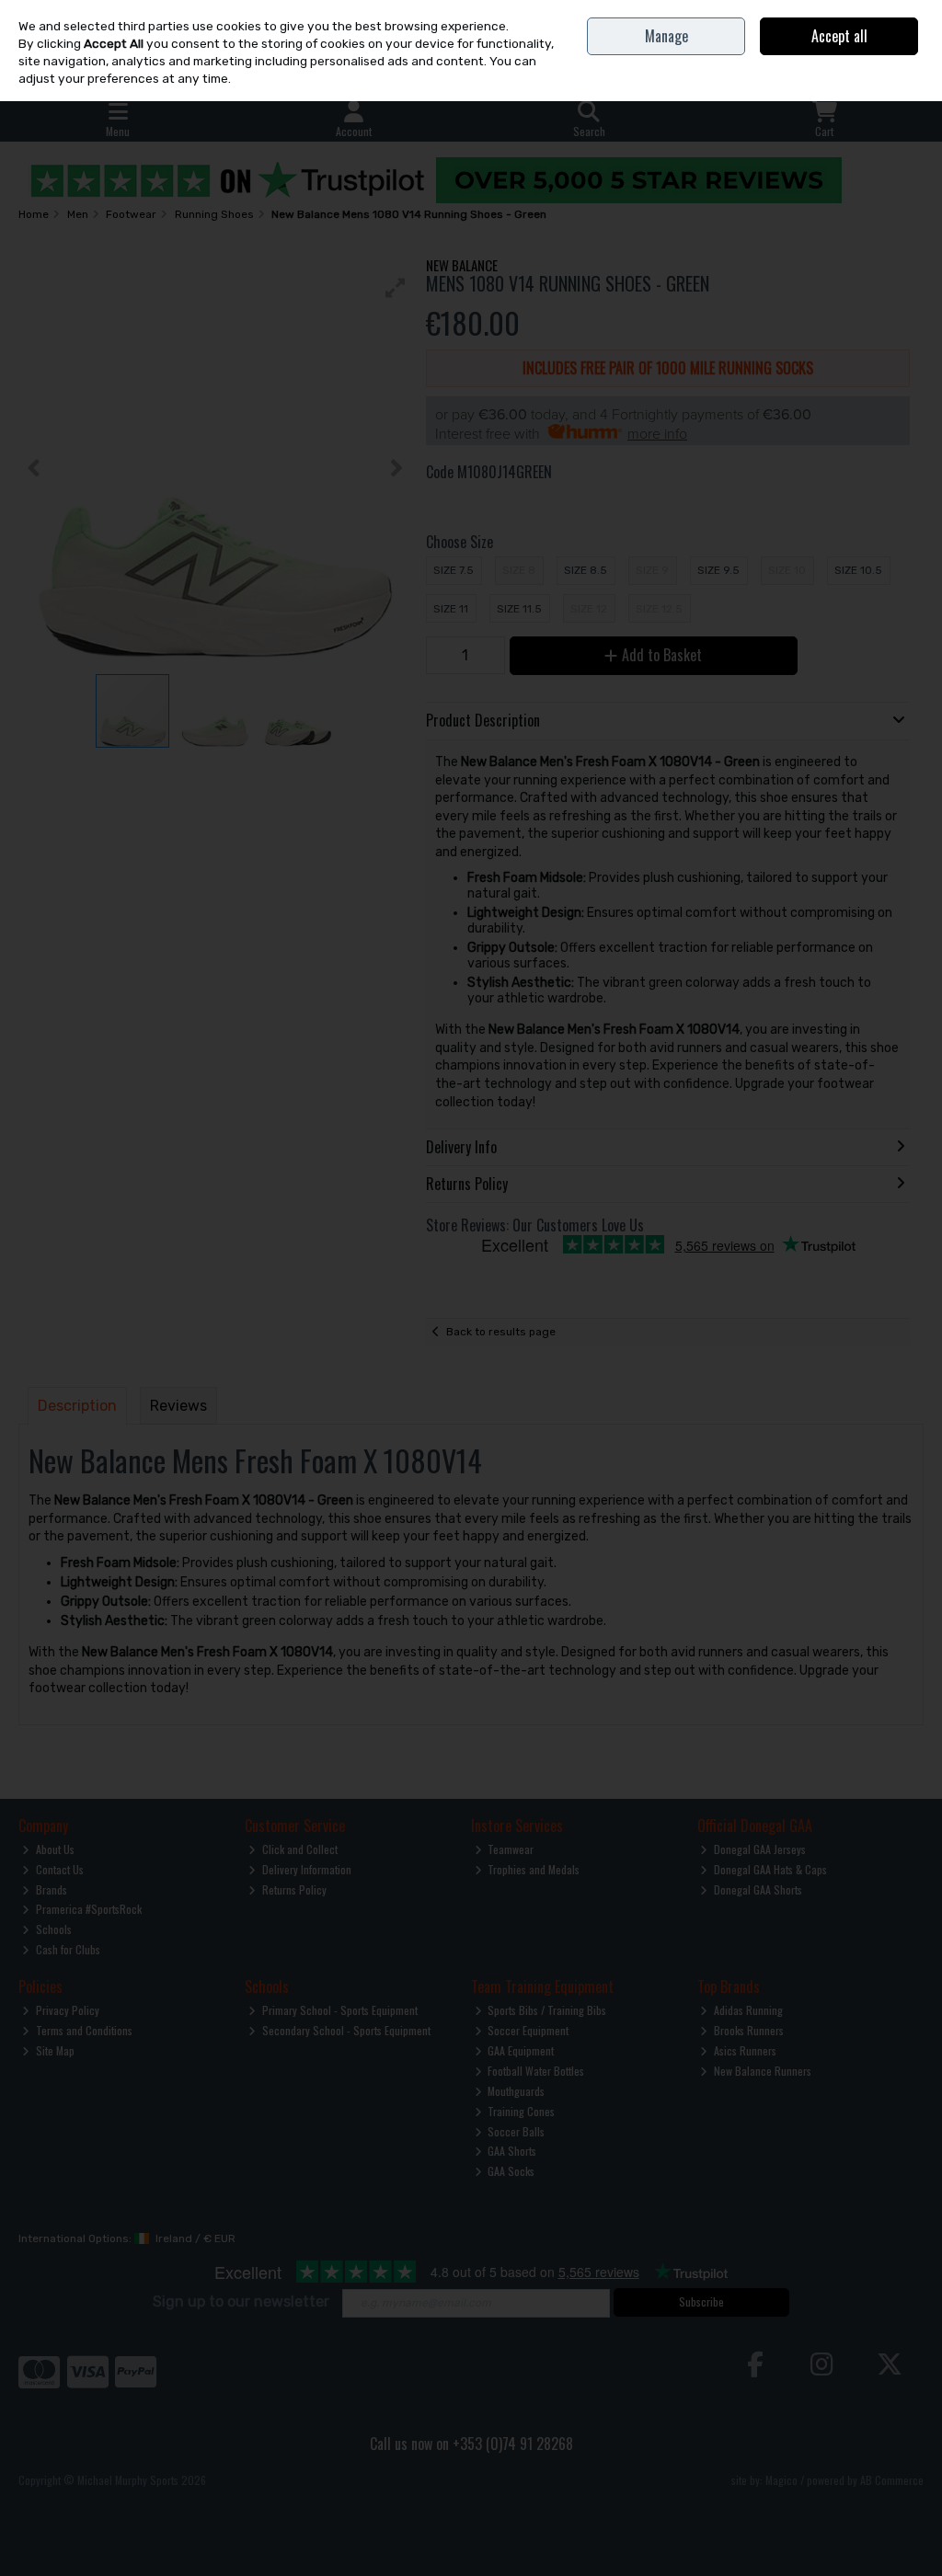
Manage (666, 36)
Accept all (839, 36)
